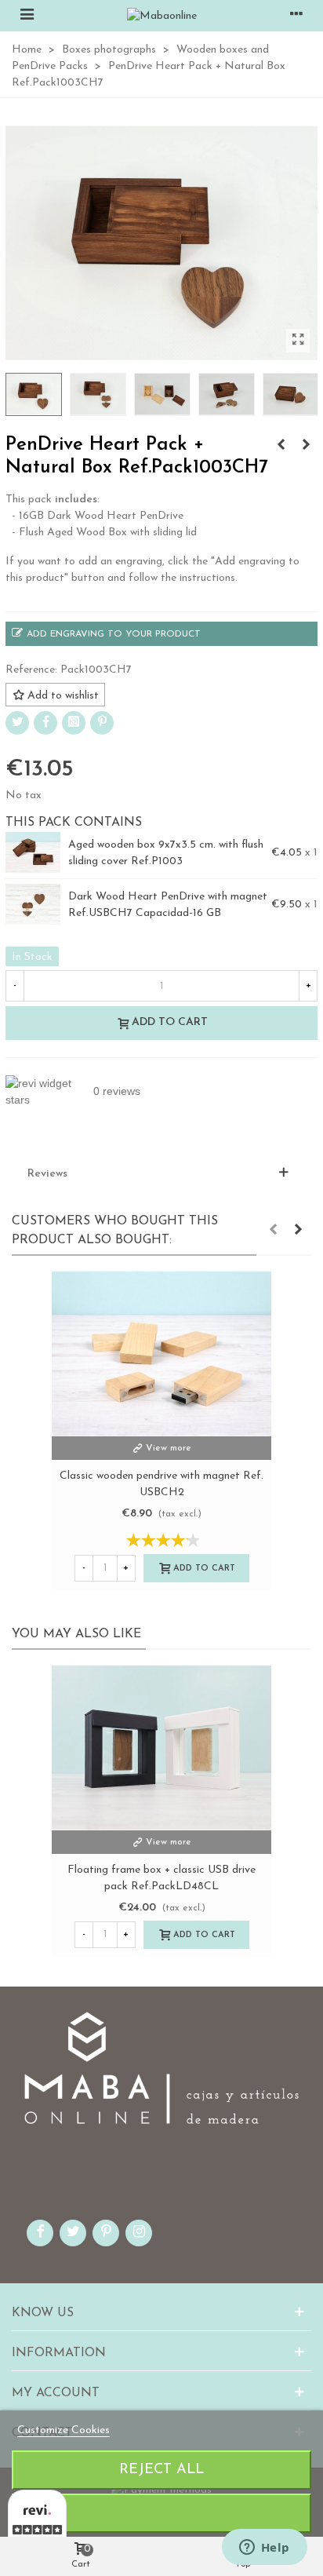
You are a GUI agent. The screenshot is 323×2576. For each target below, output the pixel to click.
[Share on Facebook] (45, 723)
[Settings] (296, 16)
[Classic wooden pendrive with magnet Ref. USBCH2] (161, 1354)
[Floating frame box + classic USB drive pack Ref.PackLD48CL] (161, 1748)
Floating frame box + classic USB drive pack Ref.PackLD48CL (161, 1878)
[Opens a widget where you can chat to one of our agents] (264, 2549)
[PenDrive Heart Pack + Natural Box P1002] (298, 341)
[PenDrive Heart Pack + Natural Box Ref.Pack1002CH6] (306, 446)
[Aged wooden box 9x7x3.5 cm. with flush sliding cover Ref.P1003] (33, 853)
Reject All (161, 2470)
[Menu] (27, 16)
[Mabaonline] (162, 16)
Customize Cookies (64, 2430)
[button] (273, 1231)
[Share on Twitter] (17, 723)
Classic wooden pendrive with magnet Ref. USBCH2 (161, 1484)
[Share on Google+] (74, 723)
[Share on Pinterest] (102, 723)
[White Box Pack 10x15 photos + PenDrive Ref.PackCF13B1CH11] (281, 446)
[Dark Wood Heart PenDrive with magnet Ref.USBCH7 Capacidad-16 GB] (33, 905)
